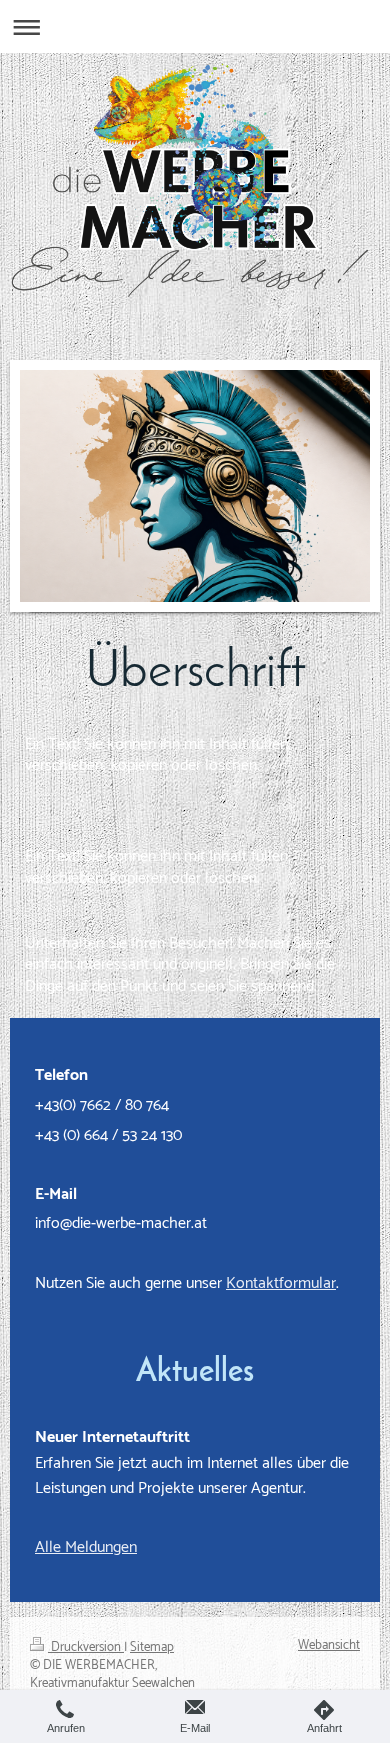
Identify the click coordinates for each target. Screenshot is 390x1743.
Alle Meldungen (86, 1547)
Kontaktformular (281, 1283)
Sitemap (152, 1647)
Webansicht (329, 1645)
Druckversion (86, 1647)
